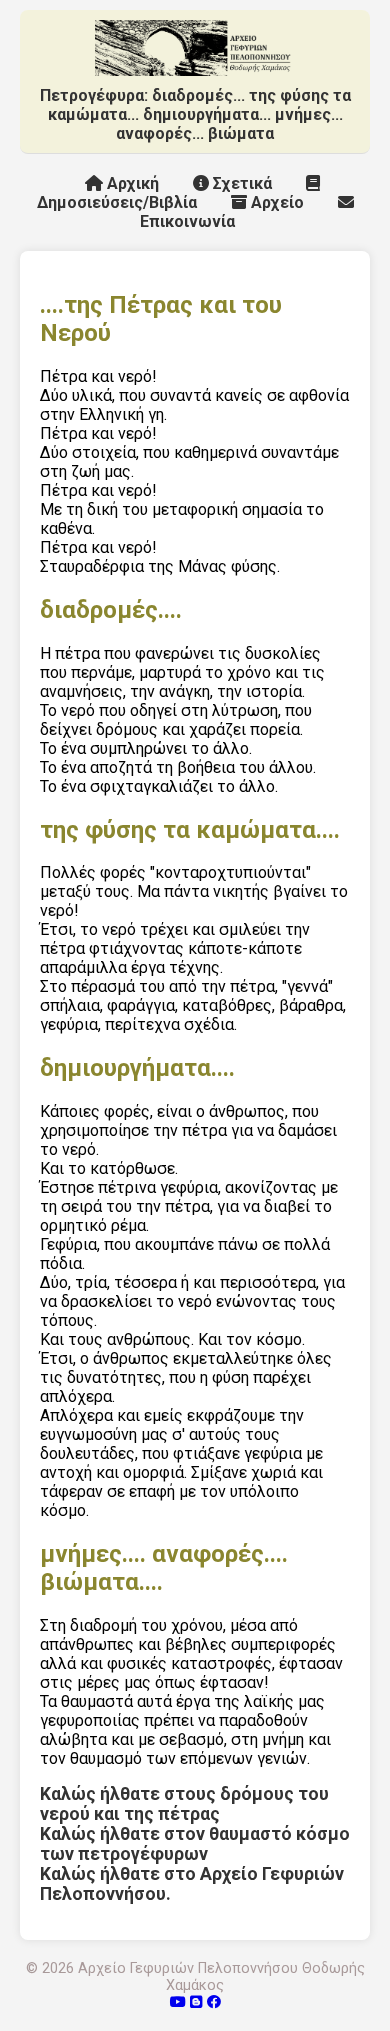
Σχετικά (240, 183)
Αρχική (131, 183)
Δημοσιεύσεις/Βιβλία (117, 202)
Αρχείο (275, 202)
